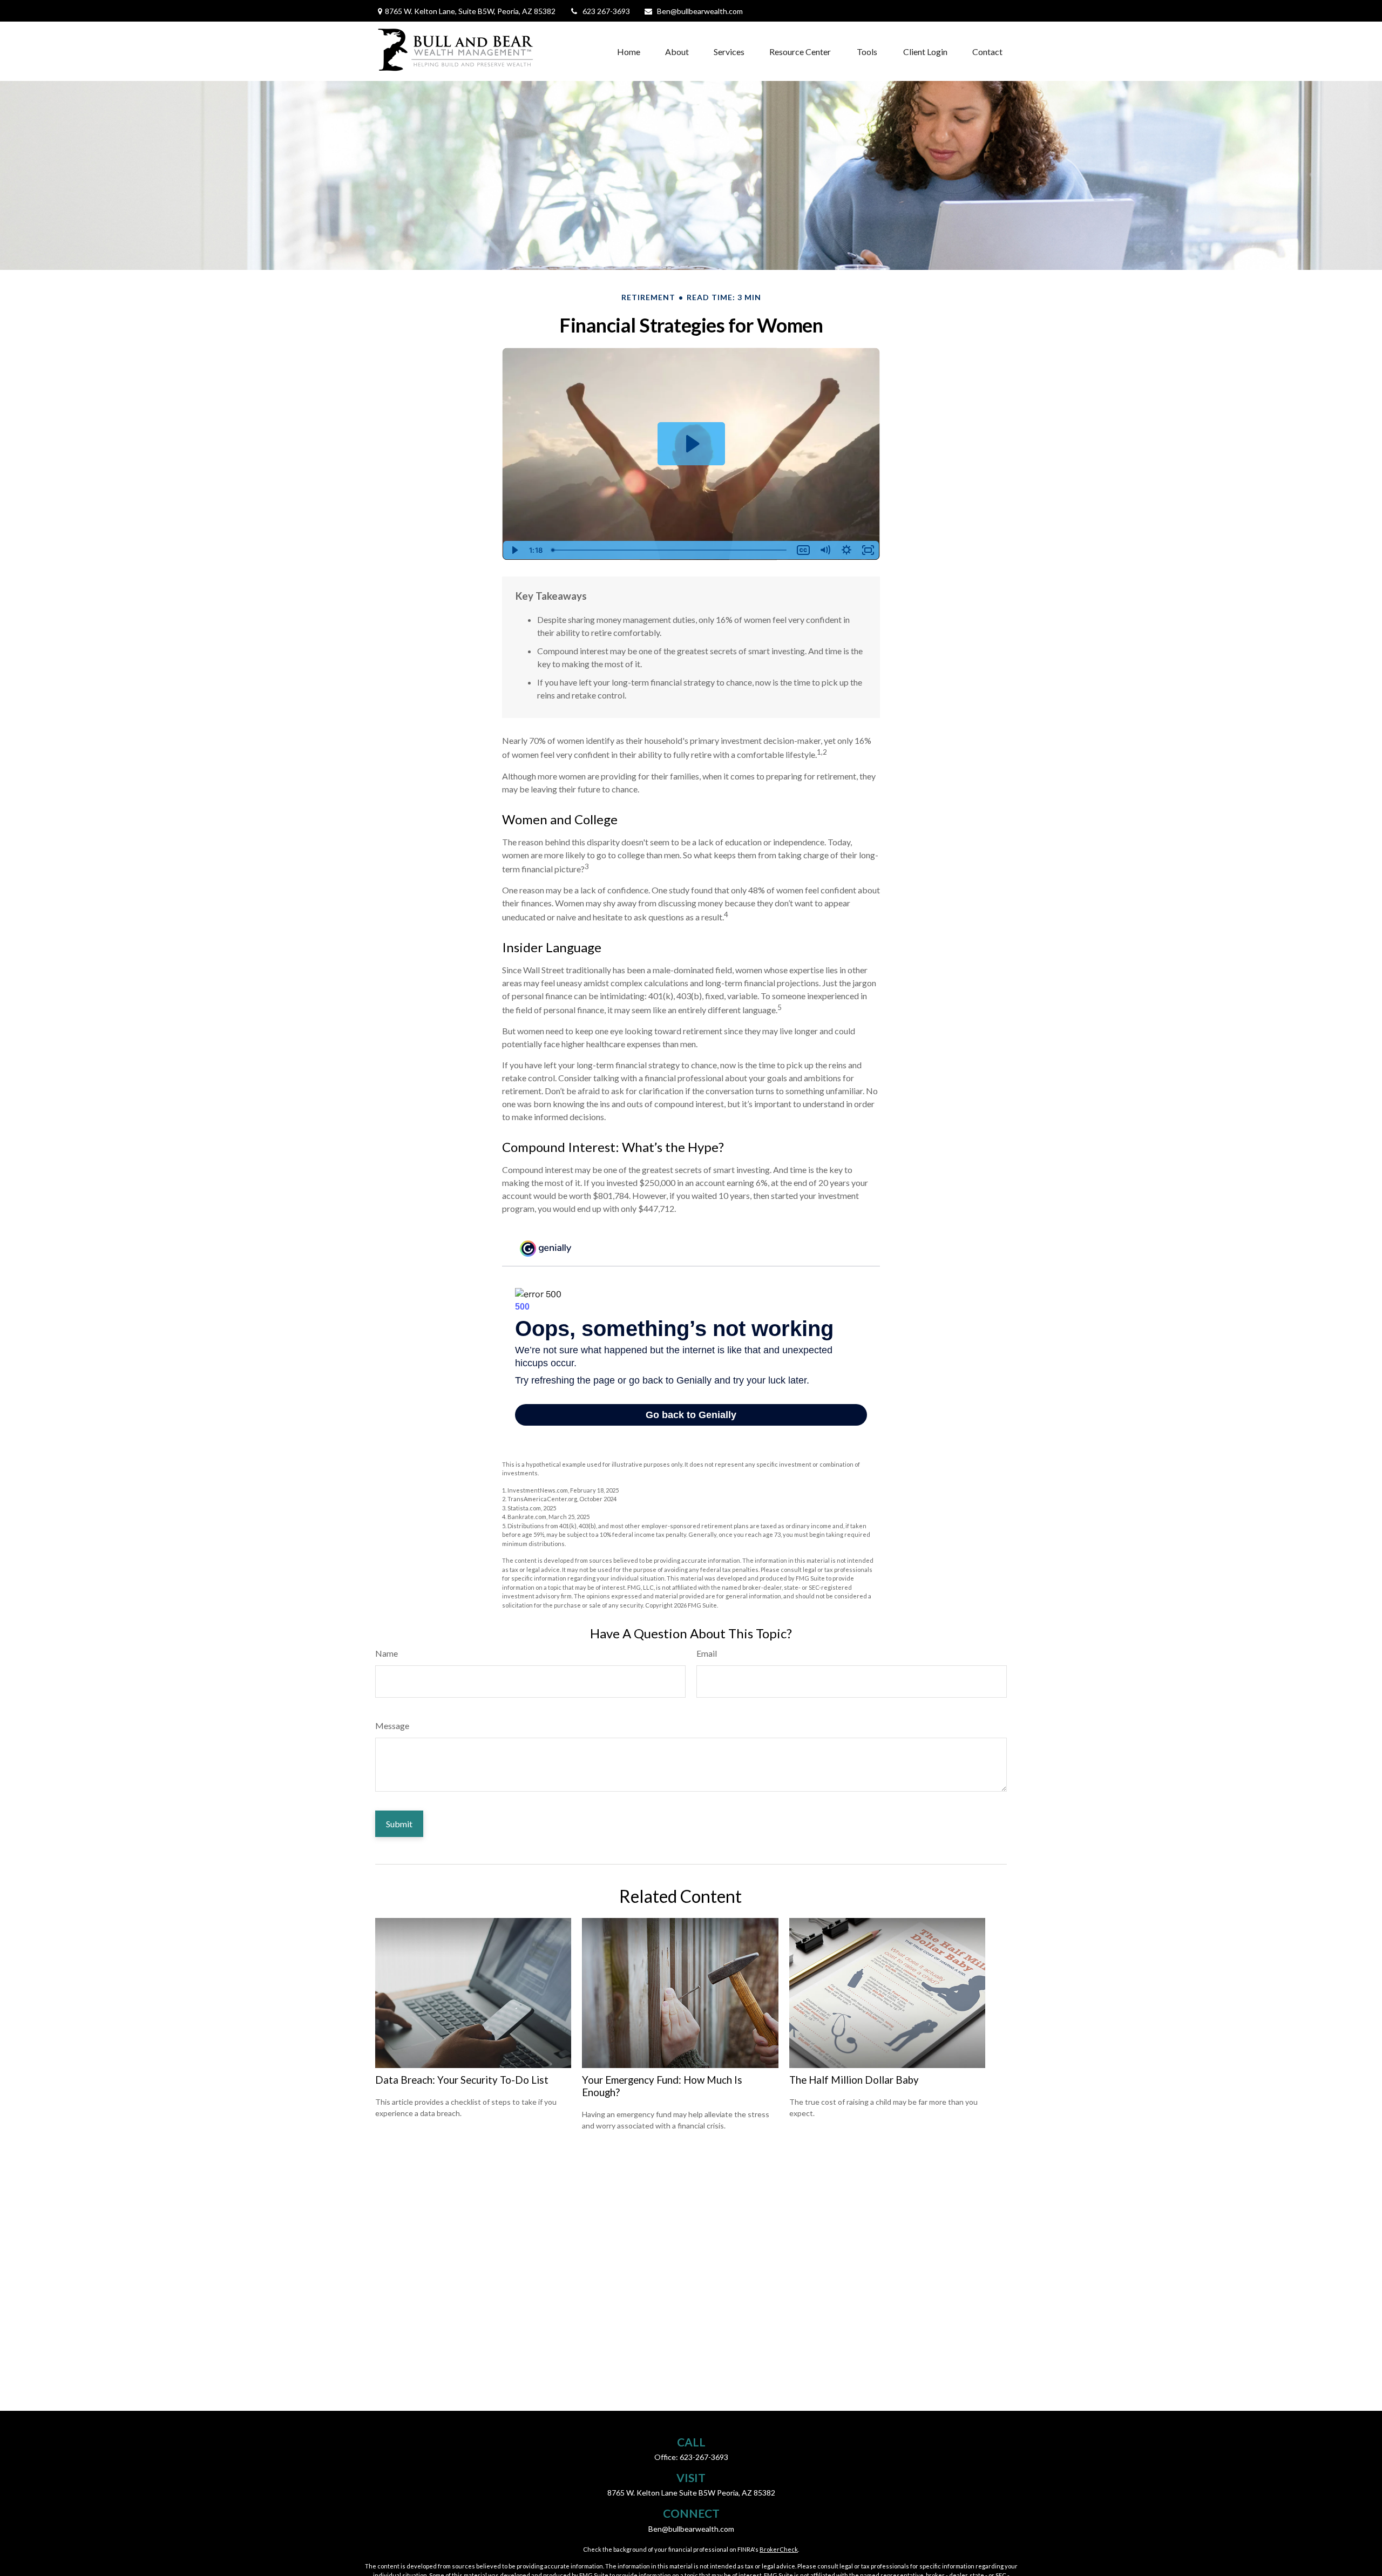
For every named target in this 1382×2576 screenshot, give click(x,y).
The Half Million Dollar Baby (854, 2080)
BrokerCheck (779, 2549)
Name (387, 1653)
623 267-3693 (606, 11)
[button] (629, 51)
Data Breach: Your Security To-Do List (462, 2080)
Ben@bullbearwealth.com (700, 11)
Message (392, 1726)
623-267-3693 (704, 2457)
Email (707, 1653)
